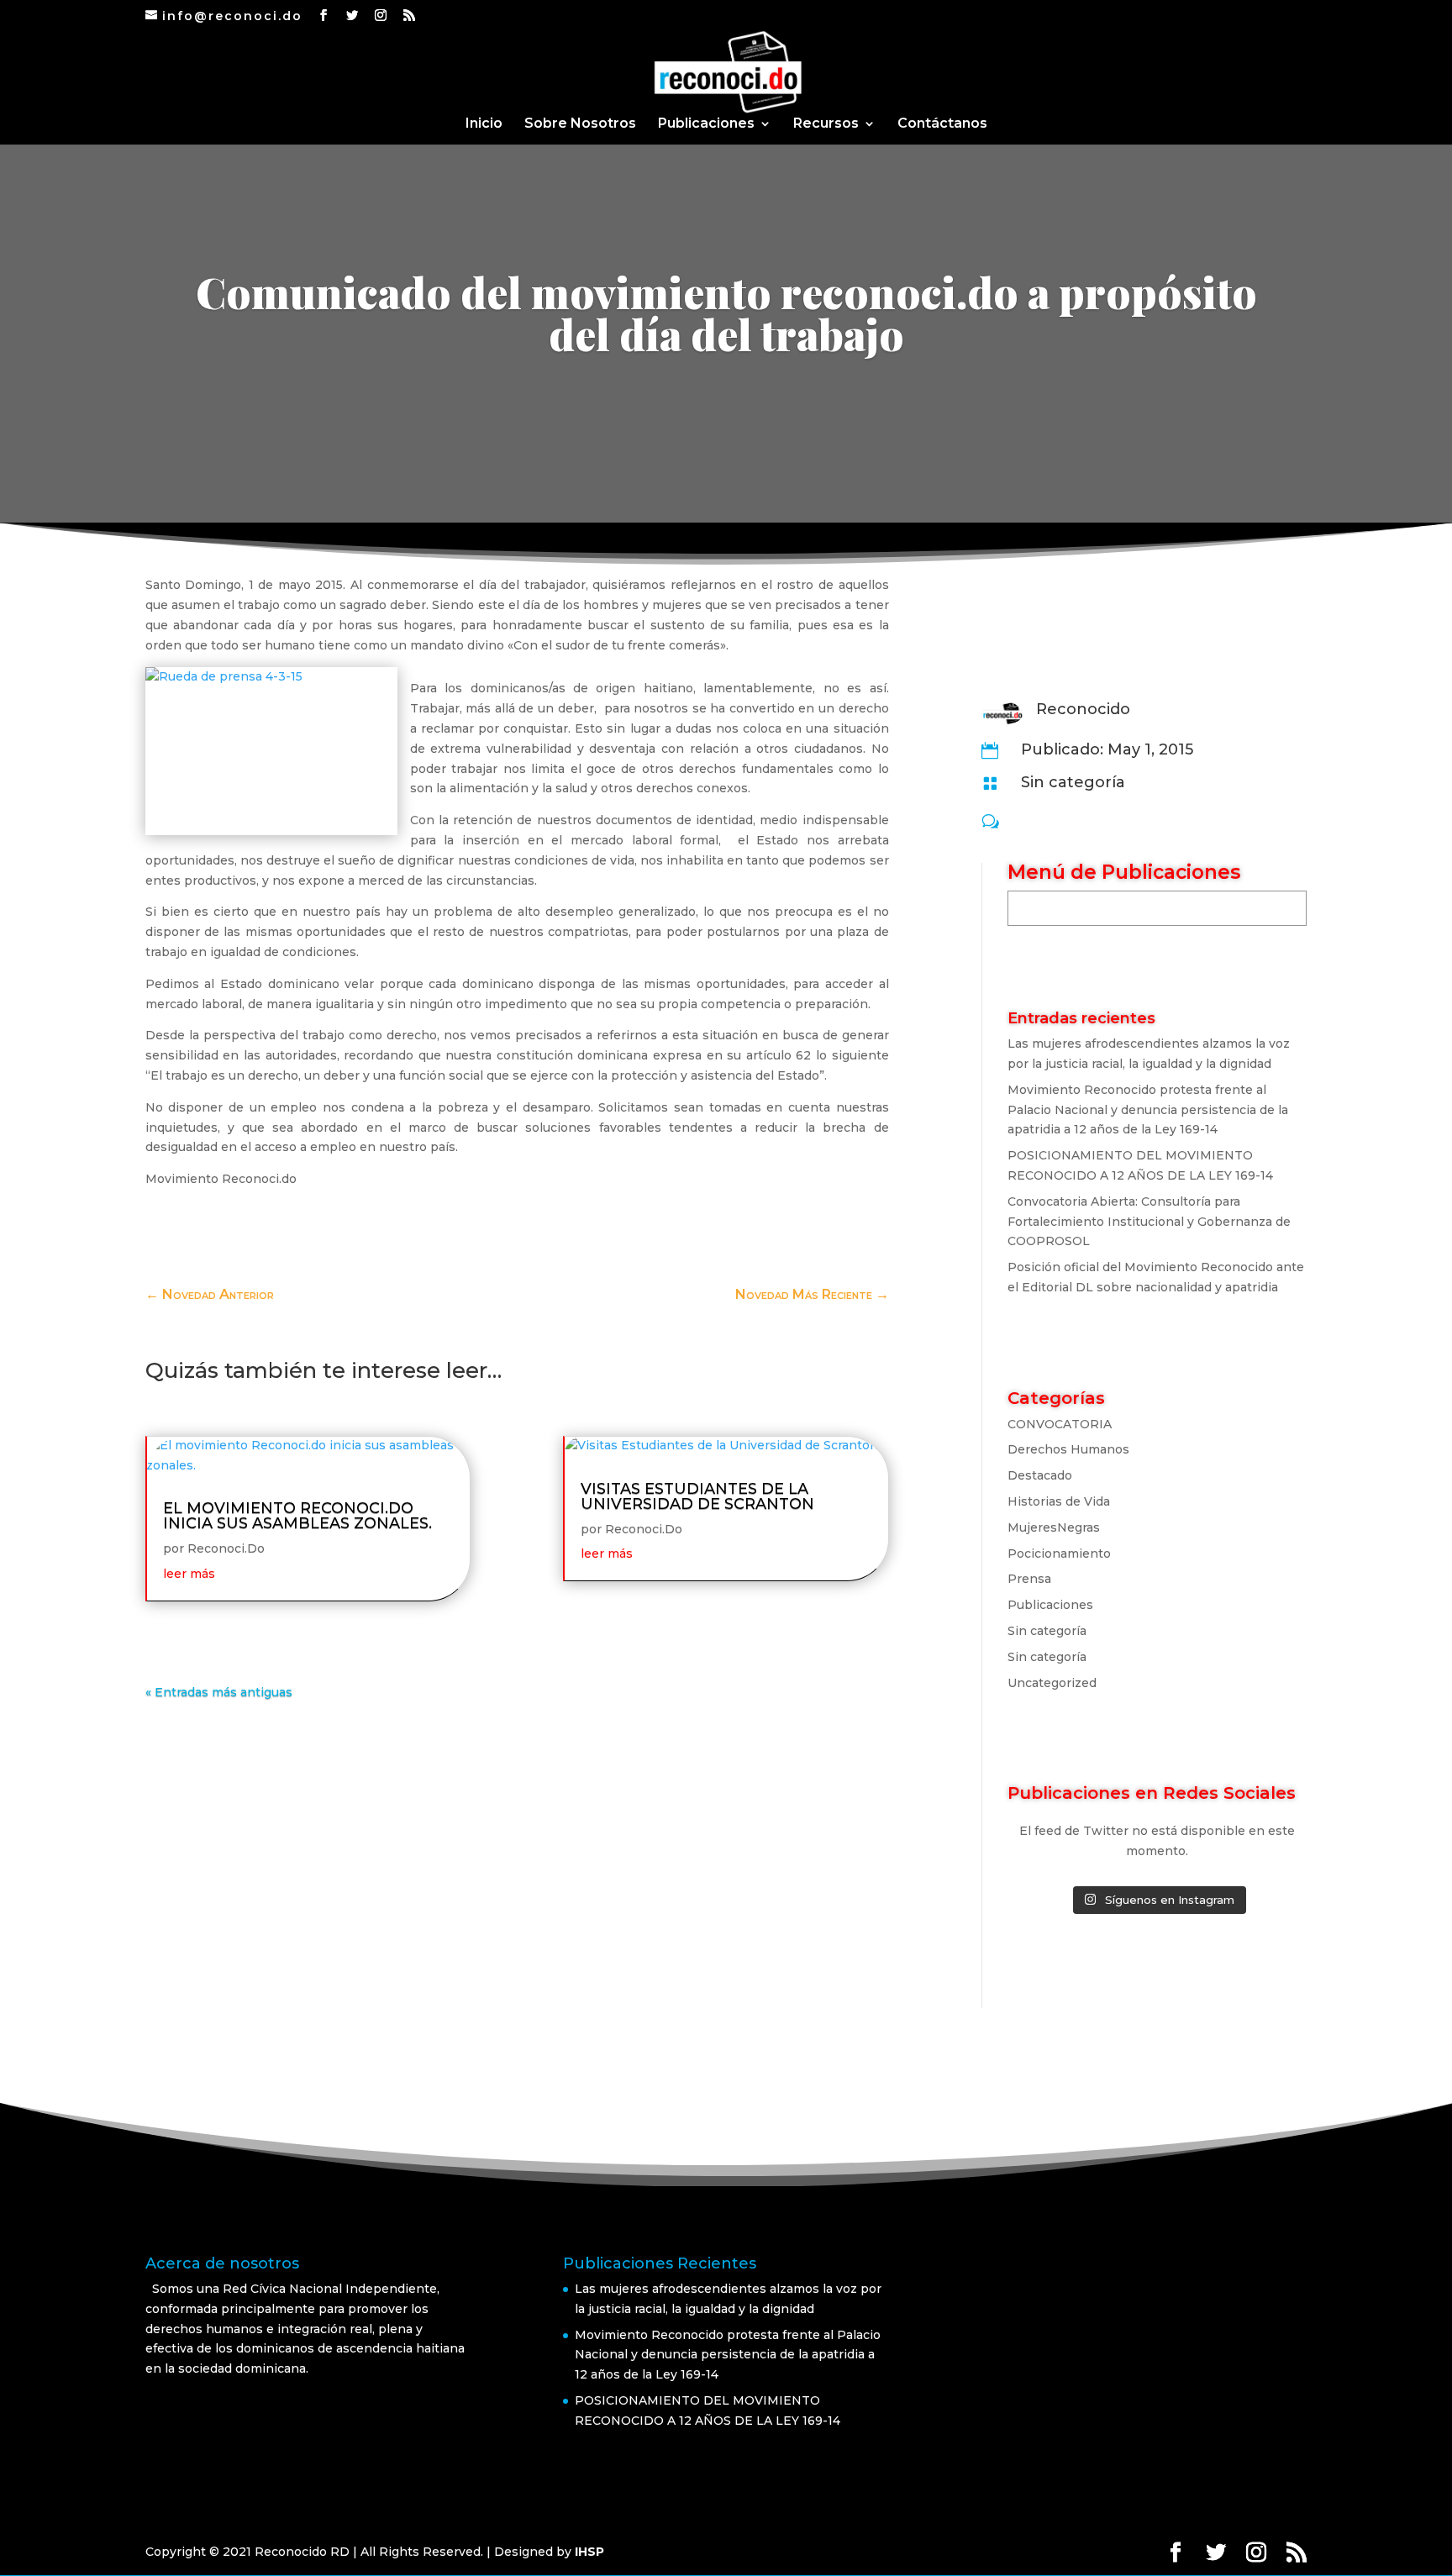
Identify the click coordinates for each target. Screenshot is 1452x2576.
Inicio (484, 124)
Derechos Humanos (1068, 1449)
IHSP (589, 2552)
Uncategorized (1052, 1683)
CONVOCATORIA (1060, 1424)
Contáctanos (942, 124)
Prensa (1029, 1579)
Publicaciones (706, 124)
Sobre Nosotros (580, 124)
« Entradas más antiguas (219, 1692)
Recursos (826, 124)
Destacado (1040, 1475)
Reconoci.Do (226, 1548)
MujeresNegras (1054, 1527)
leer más (189, 1574)
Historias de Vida (1059, 1501)
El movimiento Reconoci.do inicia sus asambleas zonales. (297, 1516)
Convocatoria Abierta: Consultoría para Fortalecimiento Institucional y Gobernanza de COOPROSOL (1149, 1222)
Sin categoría (1073, 782)
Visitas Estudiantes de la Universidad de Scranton (697, 1496)
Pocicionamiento (1059, 1553)
